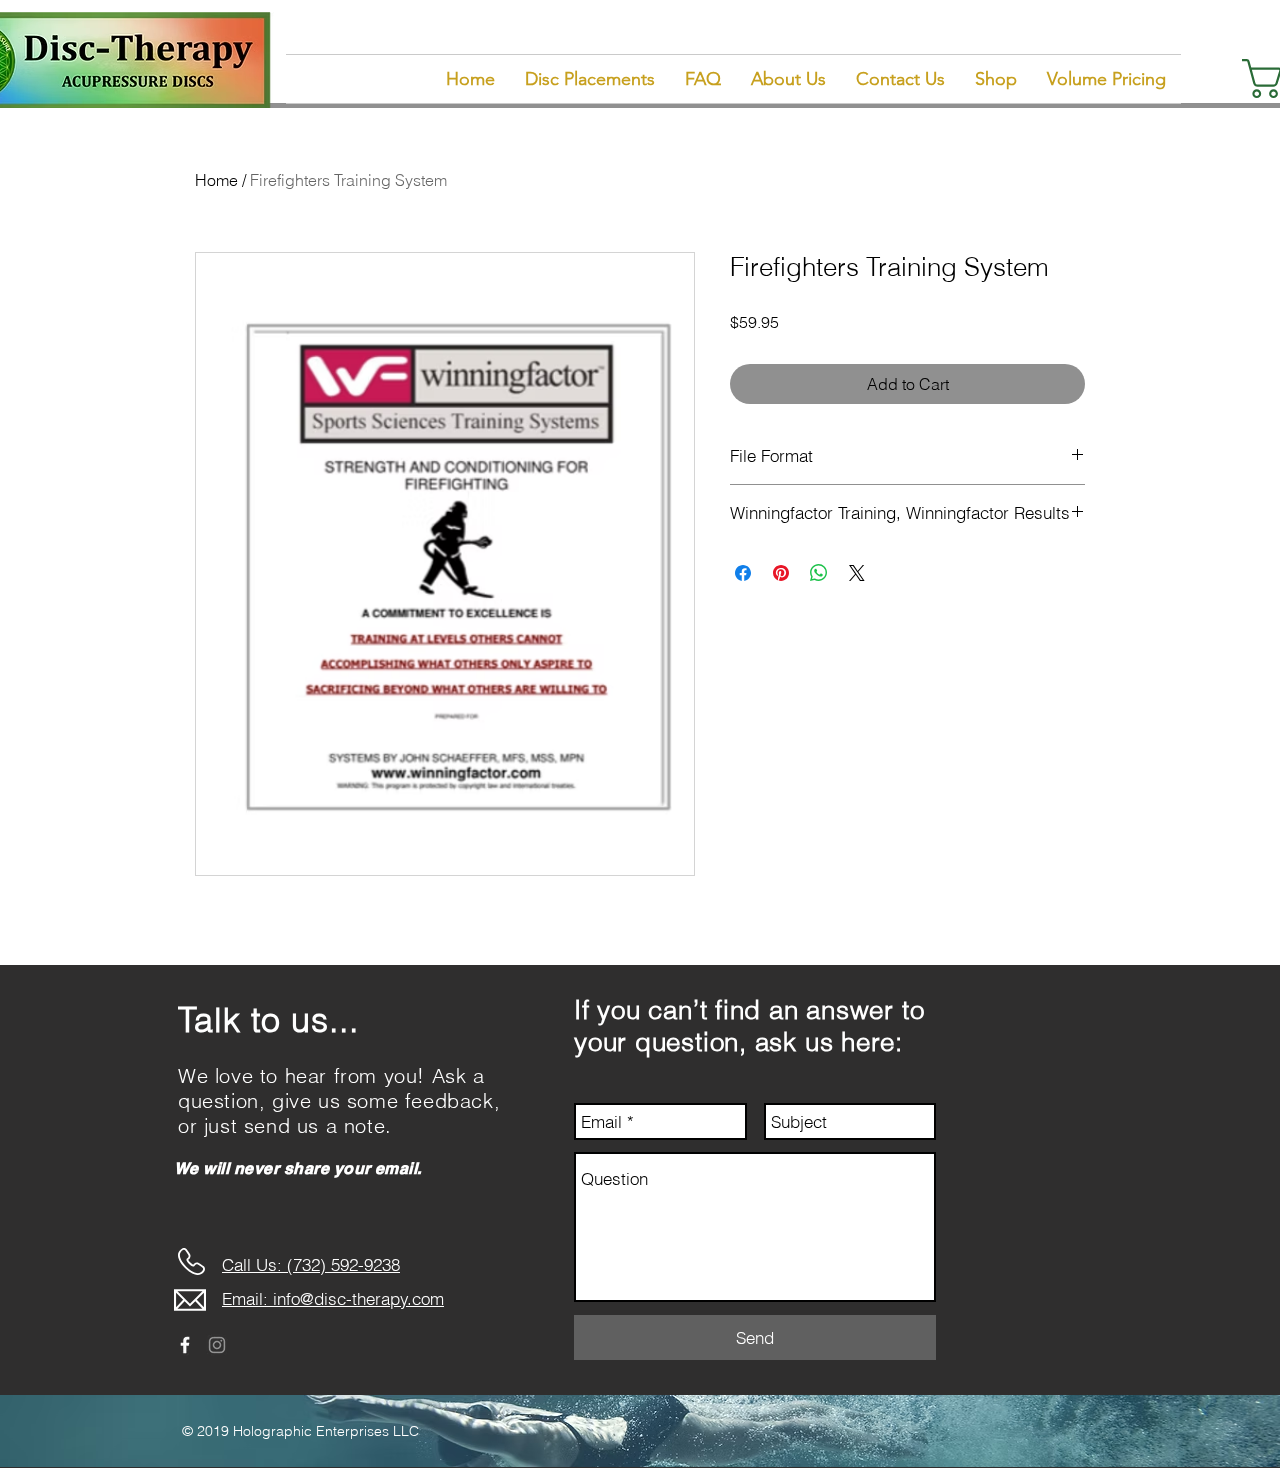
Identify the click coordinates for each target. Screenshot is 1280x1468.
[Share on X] (857, 573)
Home (216, 180)
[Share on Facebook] (743, 573)
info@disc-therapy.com (358, 1298)
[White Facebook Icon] (185, 1345)
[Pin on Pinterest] (781, 573)
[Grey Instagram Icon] (217, 1345)
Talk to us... (268, 1020)
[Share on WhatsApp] (819, 573)
